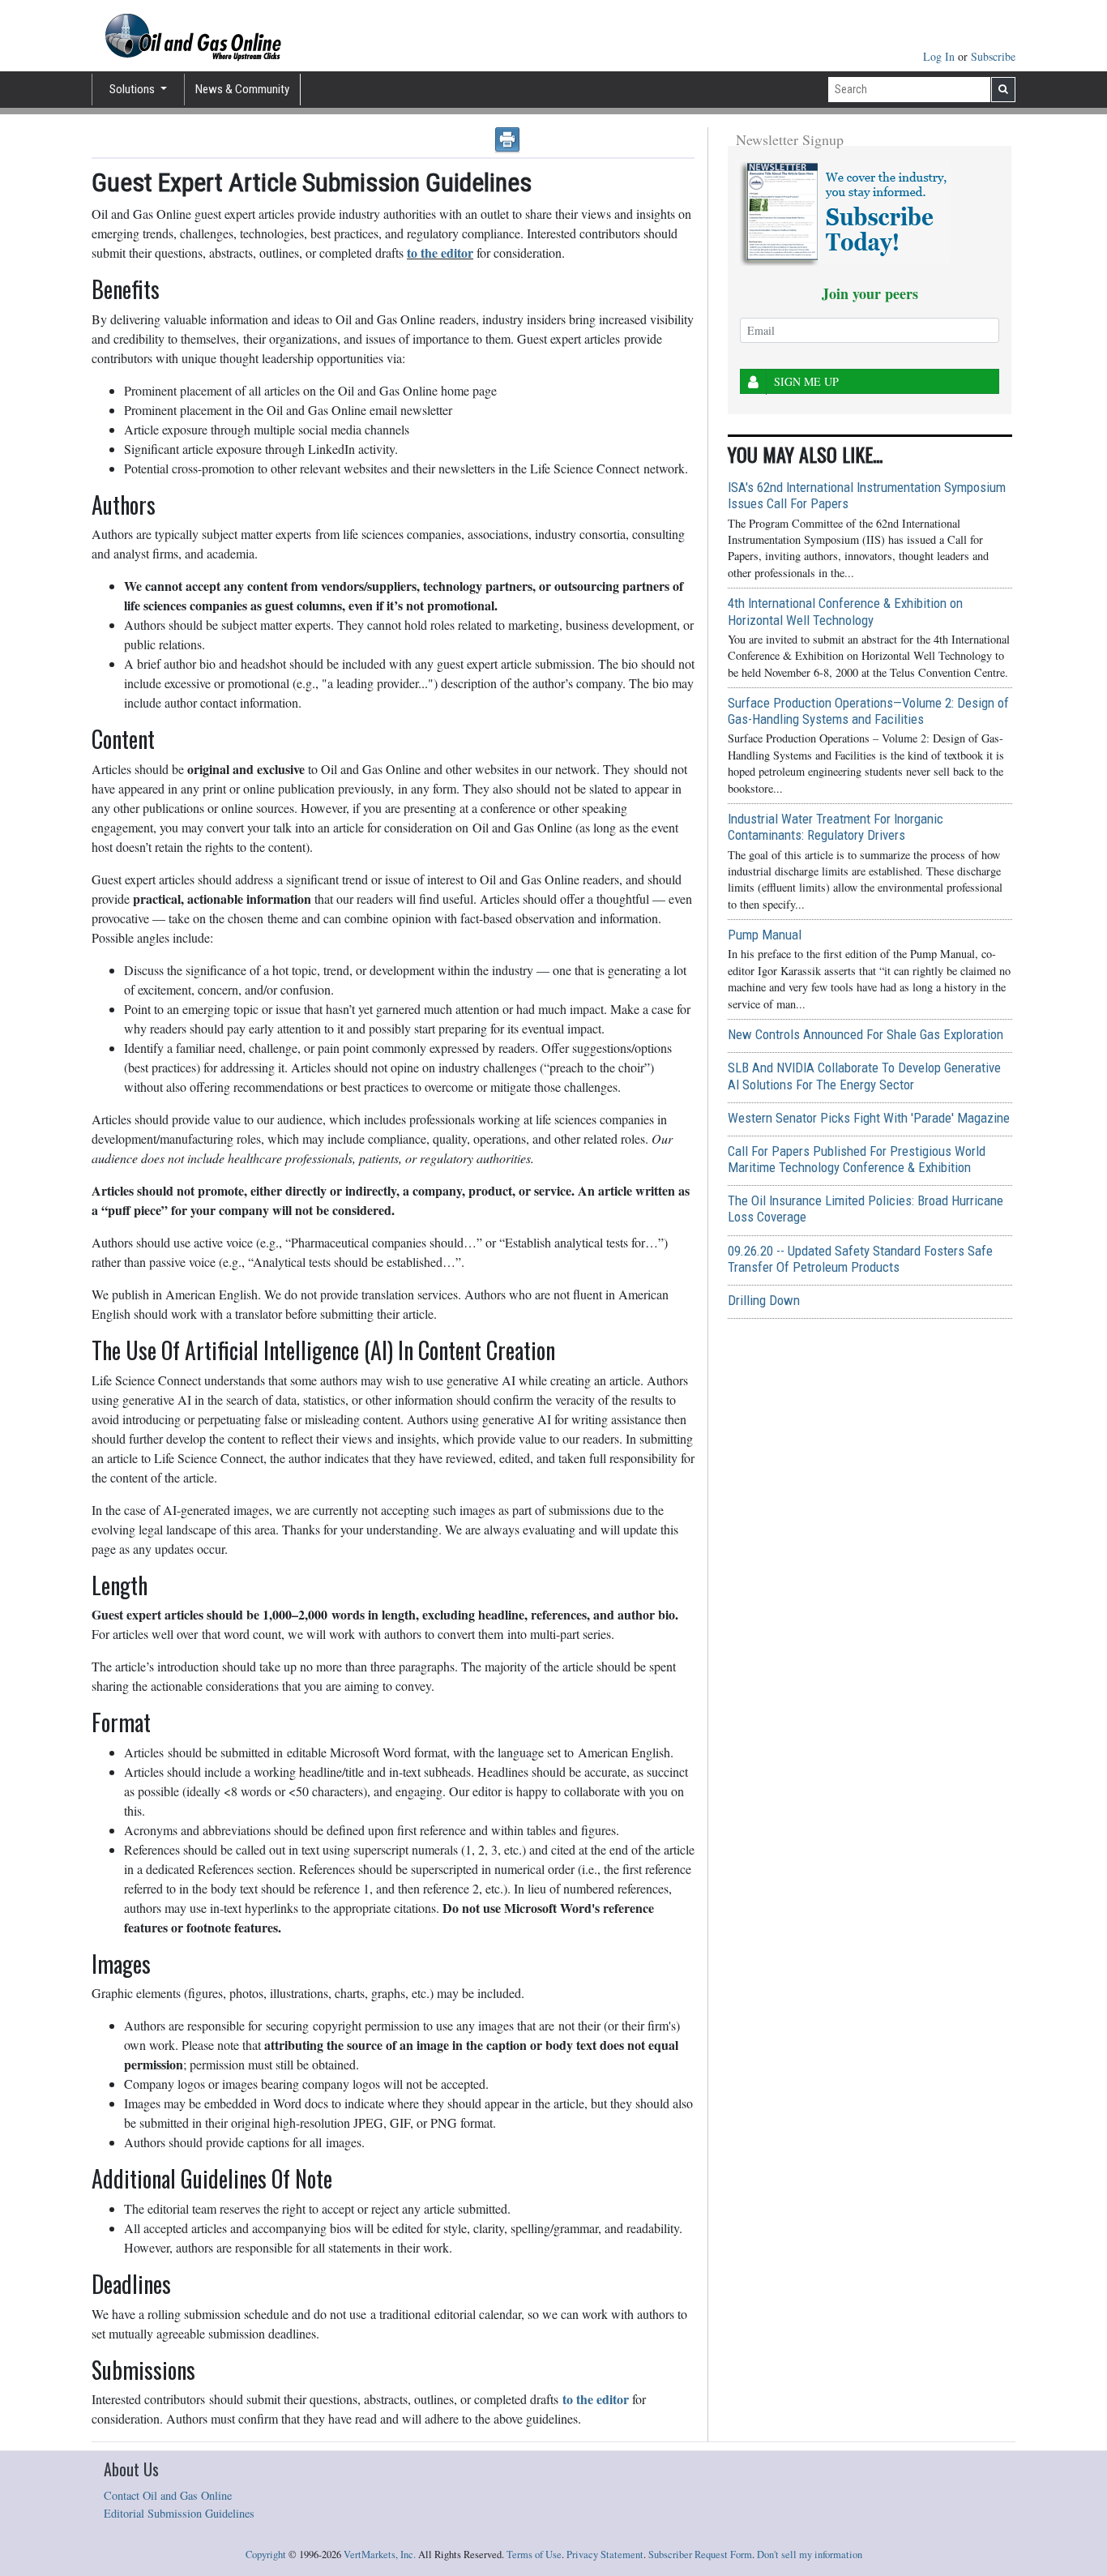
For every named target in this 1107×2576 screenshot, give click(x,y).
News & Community (242, 89)
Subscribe (993, 56)
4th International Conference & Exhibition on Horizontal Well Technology (845, 611)
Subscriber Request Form (700, 2555)
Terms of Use (534, 2555)
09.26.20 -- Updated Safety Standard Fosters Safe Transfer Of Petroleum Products (860, 1259)
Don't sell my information (810, 2555)
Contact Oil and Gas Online (168, 2495)
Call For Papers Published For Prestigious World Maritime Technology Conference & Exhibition (857, 1159)
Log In (940, 56)
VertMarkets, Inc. (380, 2555)
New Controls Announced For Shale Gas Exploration (866, 1034)
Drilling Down (764, 1300)
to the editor (596, 2399)
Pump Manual (765, 935)
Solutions (133, 89)
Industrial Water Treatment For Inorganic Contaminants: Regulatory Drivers (836, 827)
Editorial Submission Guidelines (179, 2513)
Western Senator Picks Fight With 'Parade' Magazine (869, 1118)
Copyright (266, 2555)
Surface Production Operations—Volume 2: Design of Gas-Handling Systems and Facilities (868, 711)
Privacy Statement (605, 2555)
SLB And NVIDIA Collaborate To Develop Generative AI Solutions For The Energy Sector (864, 1076)
